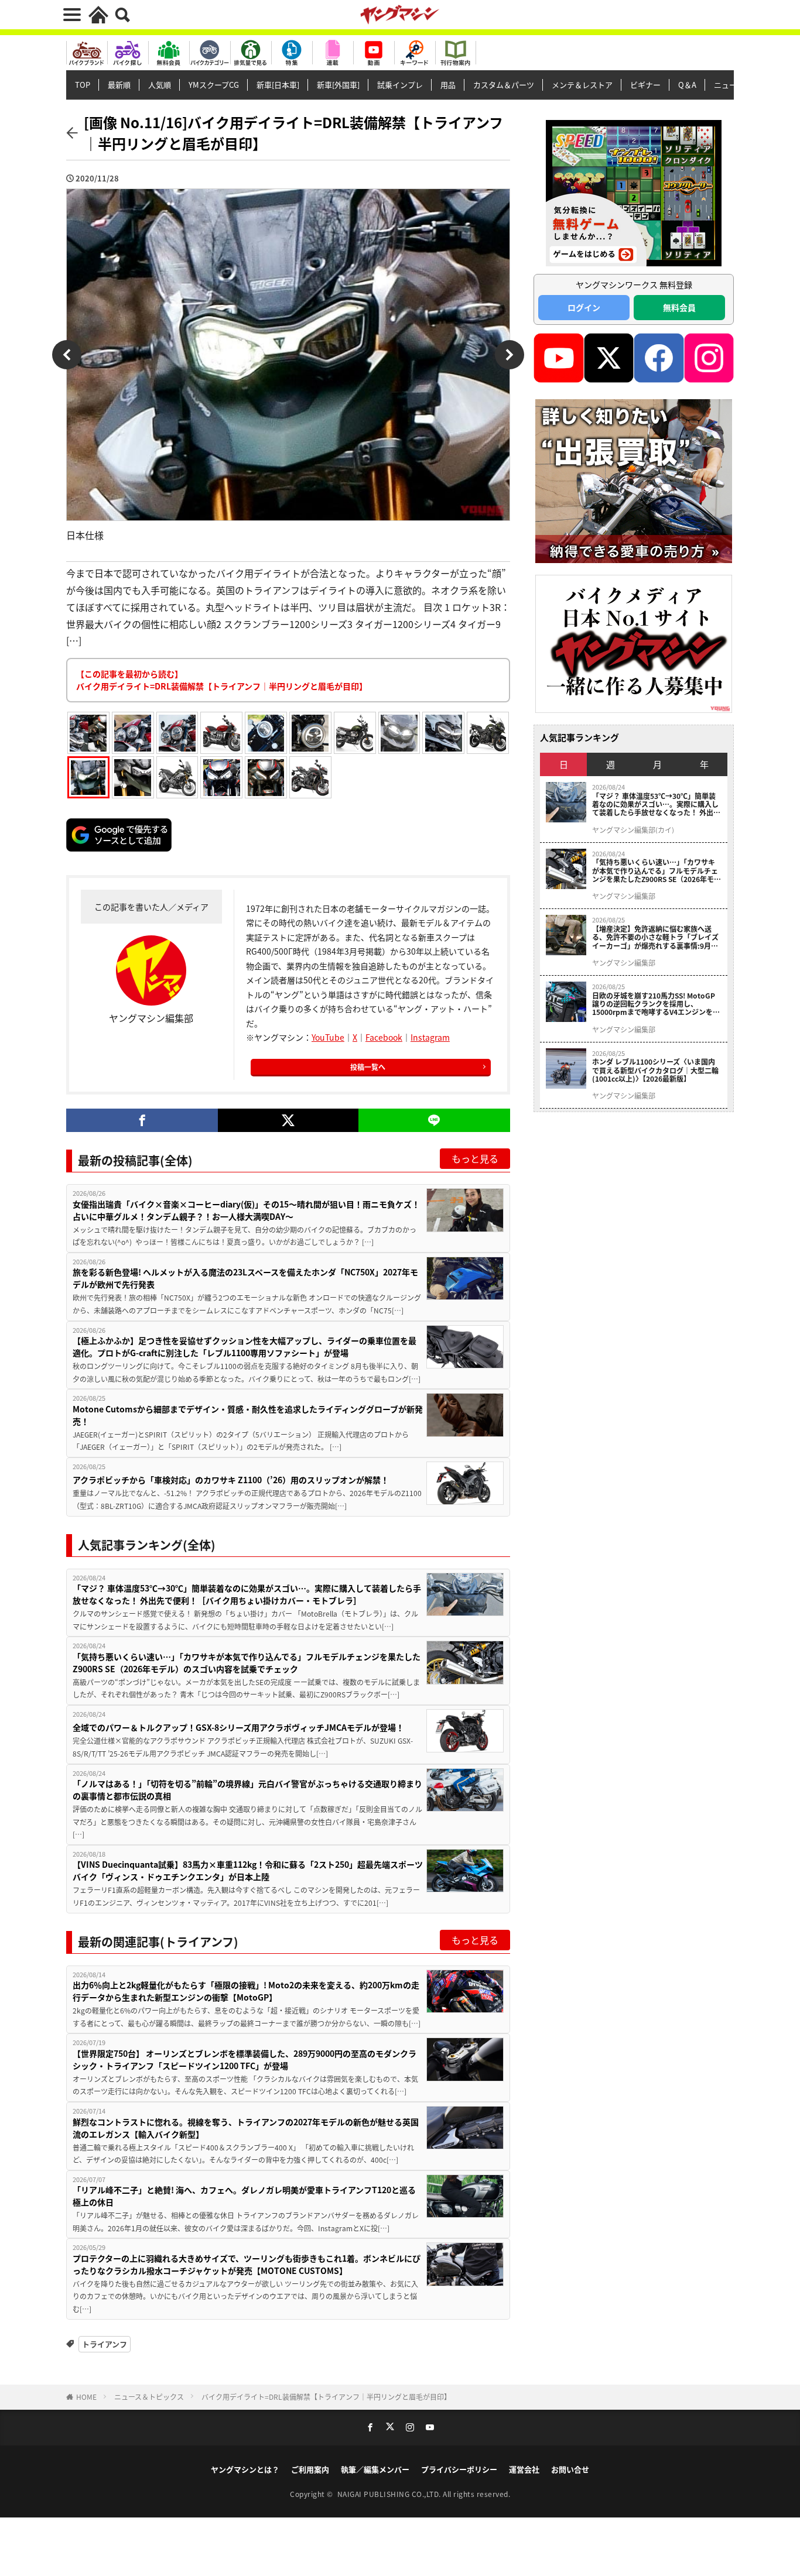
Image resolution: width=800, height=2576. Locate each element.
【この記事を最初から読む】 (222, 680)
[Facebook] (142, 1120)
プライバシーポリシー (459, 2469)
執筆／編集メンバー (375, 2469)
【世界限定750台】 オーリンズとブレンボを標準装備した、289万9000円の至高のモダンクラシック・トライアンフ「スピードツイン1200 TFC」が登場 (245, 2059)
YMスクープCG (214, 85)
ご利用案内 (310, 2469)
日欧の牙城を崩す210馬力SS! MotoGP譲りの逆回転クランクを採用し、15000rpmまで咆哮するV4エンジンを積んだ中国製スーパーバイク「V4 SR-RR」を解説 (657, 1004)
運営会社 (524, 2469)
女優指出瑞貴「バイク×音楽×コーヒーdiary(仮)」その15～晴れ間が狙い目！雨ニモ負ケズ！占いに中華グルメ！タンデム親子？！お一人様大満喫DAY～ (246, 1210)
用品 (448, 85)
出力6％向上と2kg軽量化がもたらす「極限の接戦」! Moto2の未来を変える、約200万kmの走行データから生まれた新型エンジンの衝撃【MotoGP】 (246, 1991)
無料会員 (679, 307)
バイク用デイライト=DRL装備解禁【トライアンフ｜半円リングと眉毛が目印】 (326, 2397)
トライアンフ (105, 2344)
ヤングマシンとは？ (245, 2469)
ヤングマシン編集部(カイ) (633, 830)
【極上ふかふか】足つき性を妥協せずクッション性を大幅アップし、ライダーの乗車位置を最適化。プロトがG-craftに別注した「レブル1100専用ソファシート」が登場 (245, 1347)
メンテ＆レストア (582, 85)
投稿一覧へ (368, 1067)
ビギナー (645, 85)
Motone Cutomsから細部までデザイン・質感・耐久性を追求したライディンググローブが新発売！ (248, 1415)
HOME (86, 2397)
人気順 (160, 85)
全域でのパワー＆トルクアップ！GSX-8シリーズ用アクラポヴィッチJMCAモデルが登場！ (238, 1727)
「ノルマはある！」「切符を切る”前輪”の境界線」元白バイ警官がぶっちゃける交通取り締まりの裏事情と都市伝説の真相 (247, 1790)
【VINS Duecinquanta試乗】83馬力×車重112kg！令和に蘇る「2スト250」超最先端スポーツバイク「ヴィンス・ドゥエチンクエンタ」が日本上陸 (248, 1870)
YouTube (328, 1037)
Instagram (430, 1037)
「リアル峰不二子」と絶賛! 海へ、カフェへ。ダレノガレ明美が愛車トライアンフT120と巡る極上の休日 (244, 2196)
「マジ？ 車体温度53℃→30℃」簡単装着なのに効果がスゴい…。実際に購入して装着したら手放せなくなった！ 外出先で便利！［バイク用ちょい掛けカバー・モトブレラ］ (247, 1594)
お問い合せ (570, 2469)
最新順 (119, 85)
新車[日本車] (278, 85)
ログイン (584, 307)
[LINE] (434, 1120)
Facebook (384, 1037)
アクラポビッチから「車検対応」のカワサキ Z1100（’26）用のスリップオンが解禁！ (231, 1480)
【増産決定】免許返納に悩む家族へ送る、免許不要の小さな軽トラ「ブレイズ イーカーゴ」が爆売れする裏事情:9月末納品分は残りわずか (655, 937)
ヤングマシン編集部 (624, 896)
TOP (83, 85)
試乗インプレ (400, 85)
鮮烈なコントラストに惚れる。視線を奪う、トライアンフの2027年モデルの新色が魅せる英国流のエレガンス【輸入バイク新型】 (246, 2128)
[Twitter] (288, 1120)
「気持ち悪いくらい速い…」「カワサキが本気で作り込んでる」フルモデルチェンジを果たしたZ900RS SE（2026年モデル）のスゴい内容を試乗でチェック (247, 1663)
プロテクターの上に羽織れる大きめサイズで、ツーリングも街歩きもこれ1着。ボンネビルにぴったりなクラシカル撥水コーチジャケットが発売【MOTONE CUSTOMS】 (247, 2264)
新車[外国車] (338, 85)
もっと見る (475, 1158)
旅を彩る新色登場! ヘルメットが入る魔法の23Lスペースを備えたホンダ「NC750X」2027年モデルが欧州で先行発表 (245, 1278)
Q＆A (687, 85)
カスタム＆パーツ (504, 85)
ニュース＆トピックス (149, 2397)
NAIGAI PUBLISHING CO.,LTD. (390, 2494)
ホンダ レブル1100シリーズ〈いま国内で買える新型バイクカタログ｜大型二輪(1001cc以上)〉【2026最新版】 (655, 1070)
